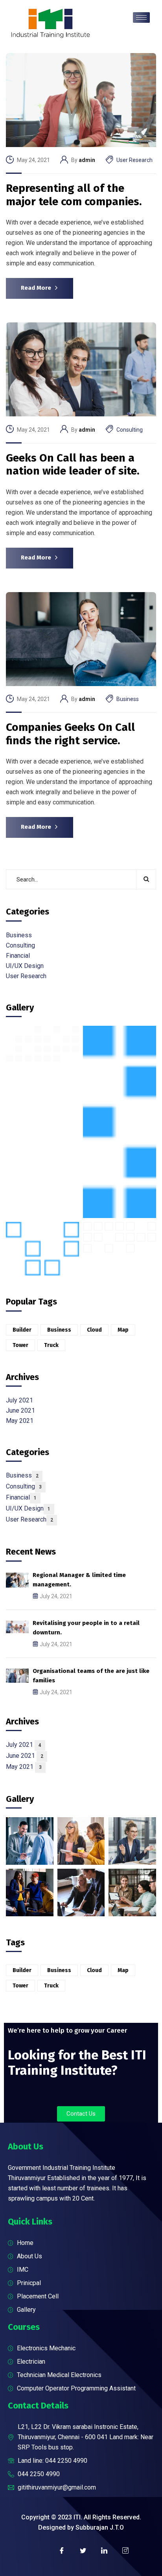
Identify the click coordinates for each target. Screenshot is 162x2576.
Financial (18, 956)
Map (123, 1330)
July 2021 (19, 1400)
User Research (134, 160)
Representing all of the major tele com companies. (74, 195)
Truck (51, 1345)
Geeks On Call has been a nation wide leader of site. (73, 465)
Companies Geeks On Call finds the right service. (70, 734)
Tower (20, 1345)
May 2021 (20, 1421)
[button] (81, 2114)
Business (128, 699)
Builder (22, 1330)
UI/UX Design (25, 966)
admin (87, 160)
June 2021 (20, 1410)
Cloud (94, 1330)
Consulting (130, 430)
